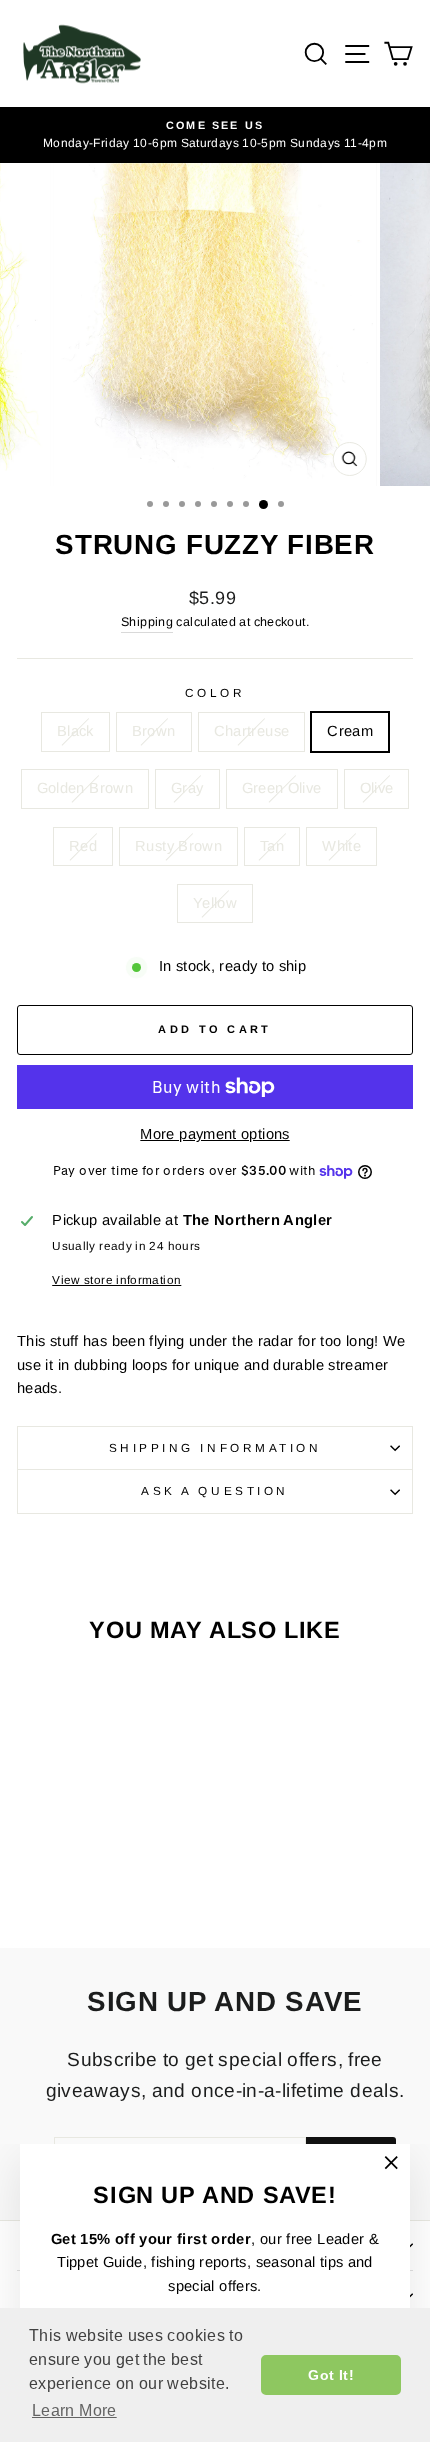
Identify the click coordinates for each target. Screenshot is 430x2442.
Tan (272, 846)
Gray (187, 788)
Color (215, 692)
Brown (154, 731)
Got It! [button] (331, 2375)
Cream (350, 731)
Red (83, 846)
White (341, 846)
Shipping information (215, 1447)
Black (75, 731)
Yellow (215, 903)
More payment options (214, 1134)
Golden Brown (85, 788)
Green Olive (282, 788)
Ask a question (214, 1490)
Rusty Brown (178, 846)
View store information (116, 1279)
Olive (377, 788)
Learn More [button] (74, 2410)
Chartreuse (252, 731)
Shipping (147, 622)
